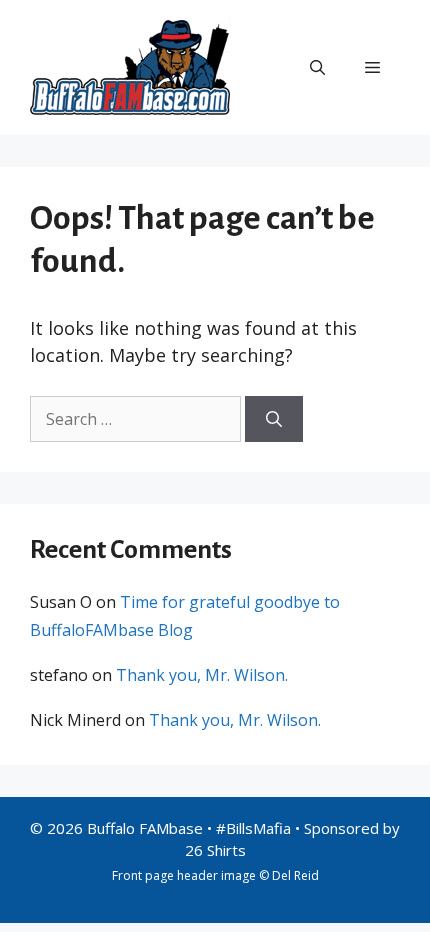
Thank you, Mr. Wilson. (202, 675)
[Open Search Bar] (317, 67)
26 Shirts (215, 850)
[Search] (274, 419)
